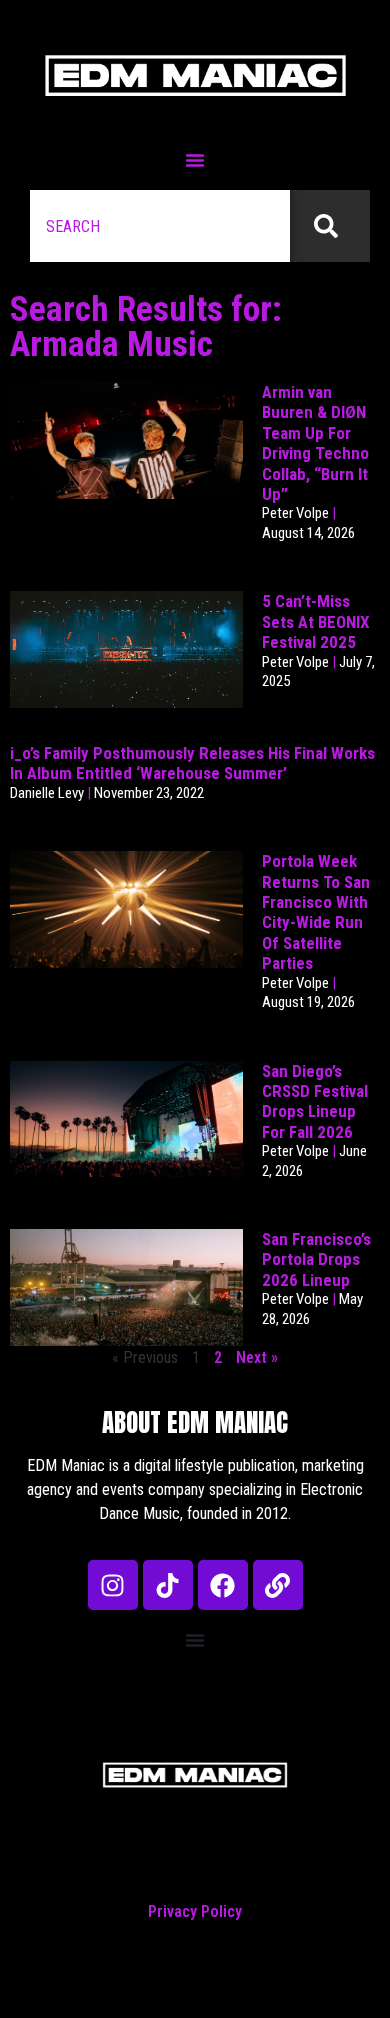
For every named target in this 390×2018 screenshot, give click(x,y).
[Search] (330, 226)
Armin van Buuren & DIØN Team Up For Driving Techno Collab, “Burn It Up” (315, 443)
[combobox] (160, 226)
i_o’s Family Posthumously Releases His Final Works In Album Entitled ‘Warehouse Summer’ (192, 763)
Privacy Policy (195, 1911)
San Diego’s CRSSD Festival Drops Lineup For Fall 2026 (315, 1101)
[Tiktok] (168, 1585)
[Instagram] (113, 1585)
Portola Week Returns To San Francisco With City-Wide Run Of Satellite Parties (316, 912)
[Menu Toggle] (195, 160)
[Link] (278, 1585)
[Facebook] (223, 1585)
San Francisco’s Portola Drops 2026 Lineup (316, 1259)
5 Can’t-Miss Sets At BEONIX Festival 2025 (316, 621)
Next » (257, 1357)
